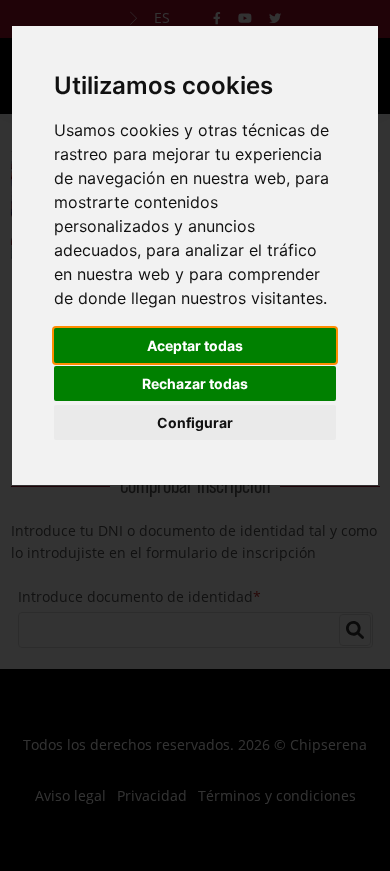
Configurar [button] (195, 422)
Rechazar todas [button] (195, 383)
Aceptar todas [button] (195, 345)
